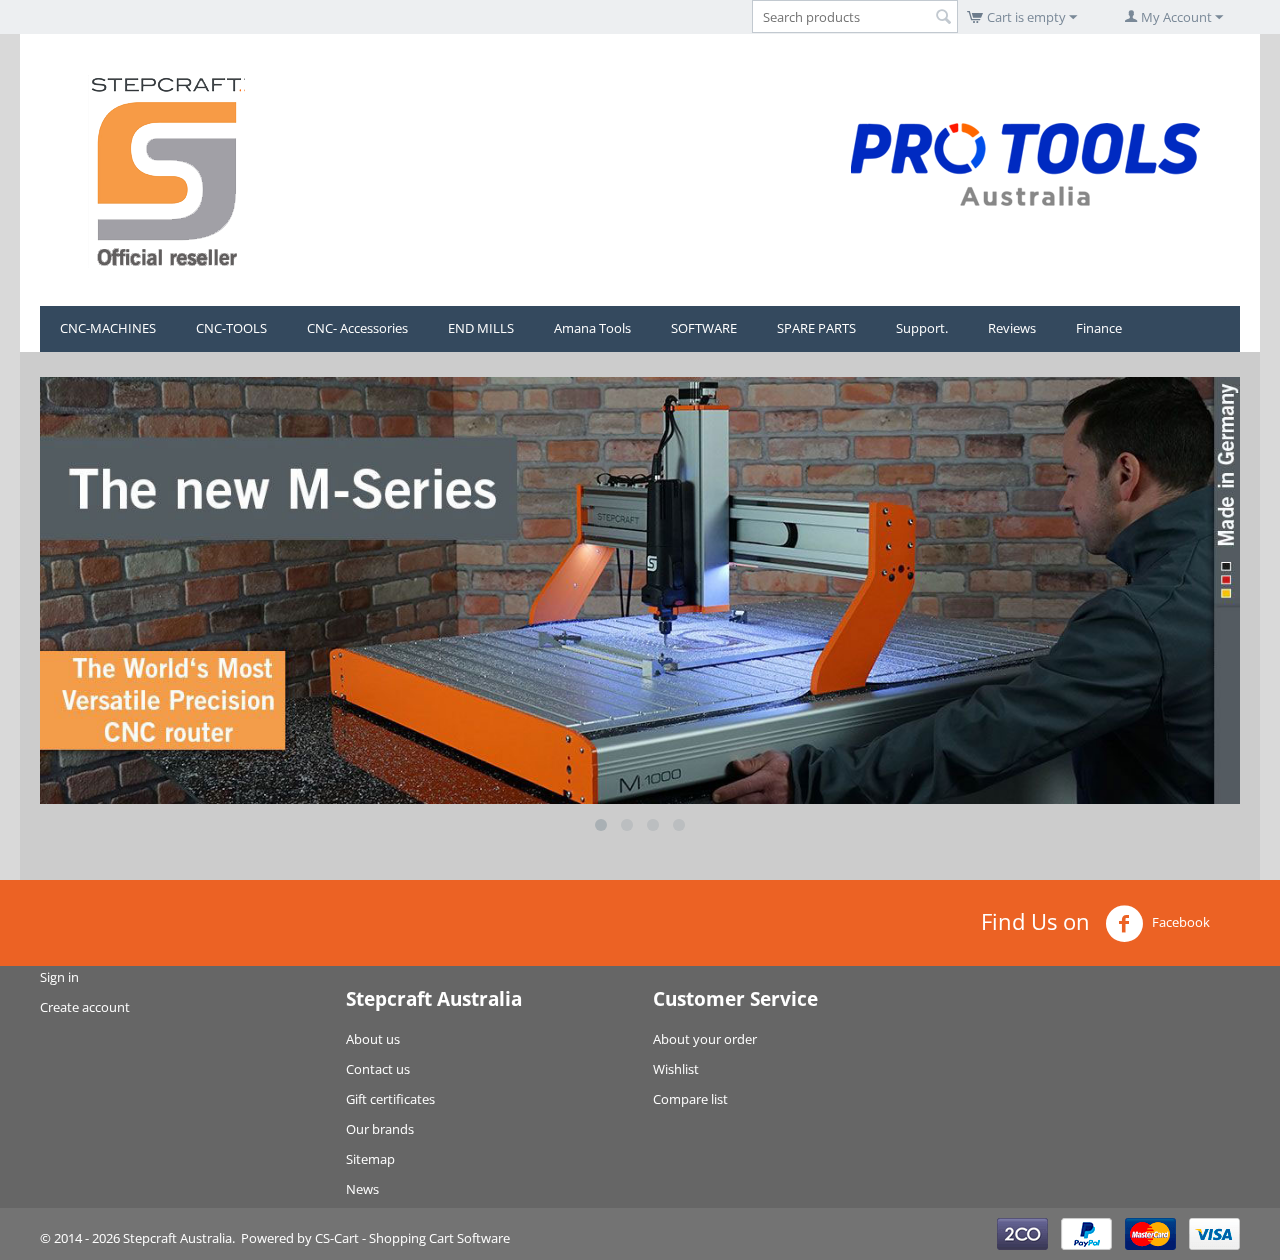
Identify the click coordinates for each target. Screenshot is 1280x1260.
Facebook (1179, 922)
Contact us (378, 1069)
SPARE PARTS (816, 328)
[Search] (943, 18)
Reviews (1012, 328)
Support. (922, 328)
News (362, 1189)
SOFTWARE (704, 328)
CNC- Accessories (357, 328)
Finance (1099, 328)
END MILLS (481, 328)
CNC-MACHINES (108, 328)
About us (373, 1039)
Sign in (59, 977)
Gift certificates (390, 1099)
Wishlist (676, 1069)
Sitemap (370, 1159)
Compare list (690, 1099)
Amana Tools (592, 328)
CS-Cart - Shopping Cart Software (412, 1238)
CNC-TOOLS (231, 328)
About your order (705, 1039)
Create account (85, 1007)
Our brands (380, 1129)
